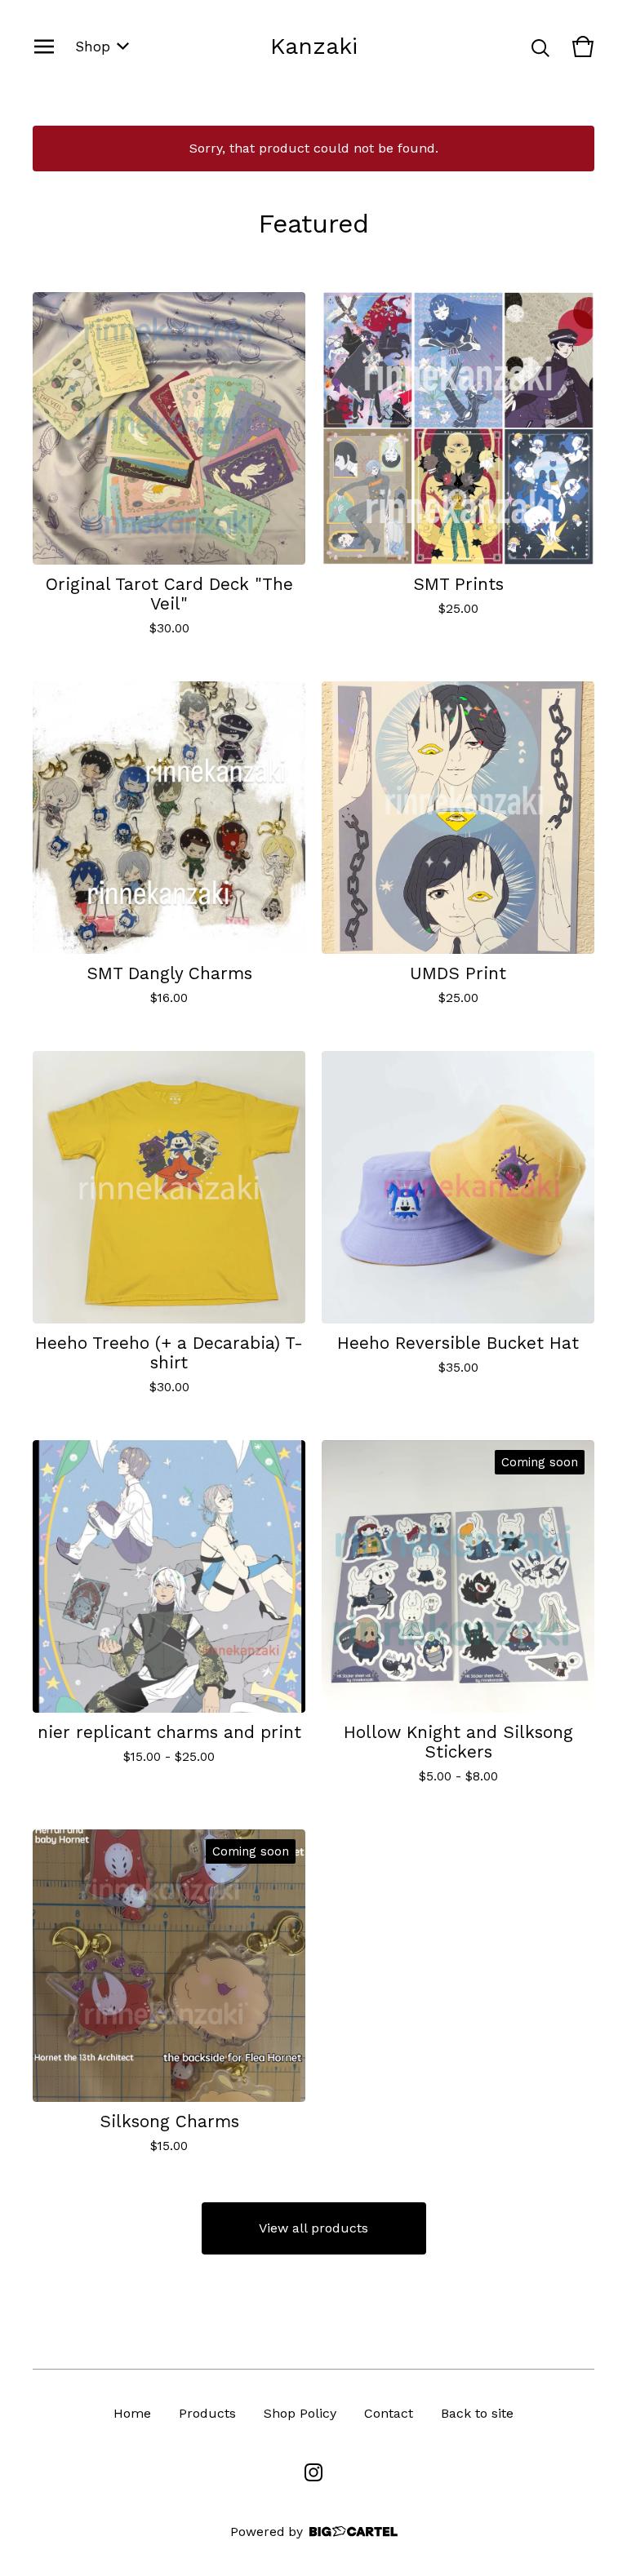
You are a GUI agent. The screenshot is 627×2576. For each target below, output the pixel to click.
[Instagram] (313, 2472)
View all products (313, 2228)
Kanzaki (314, 46)
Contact (389, 2413)
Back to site (477, 2413)
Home (132, 2413)
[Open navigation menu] (44, 47)
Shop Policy (300, 2413)
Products (207, 2413)
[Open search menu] (540, 47)
